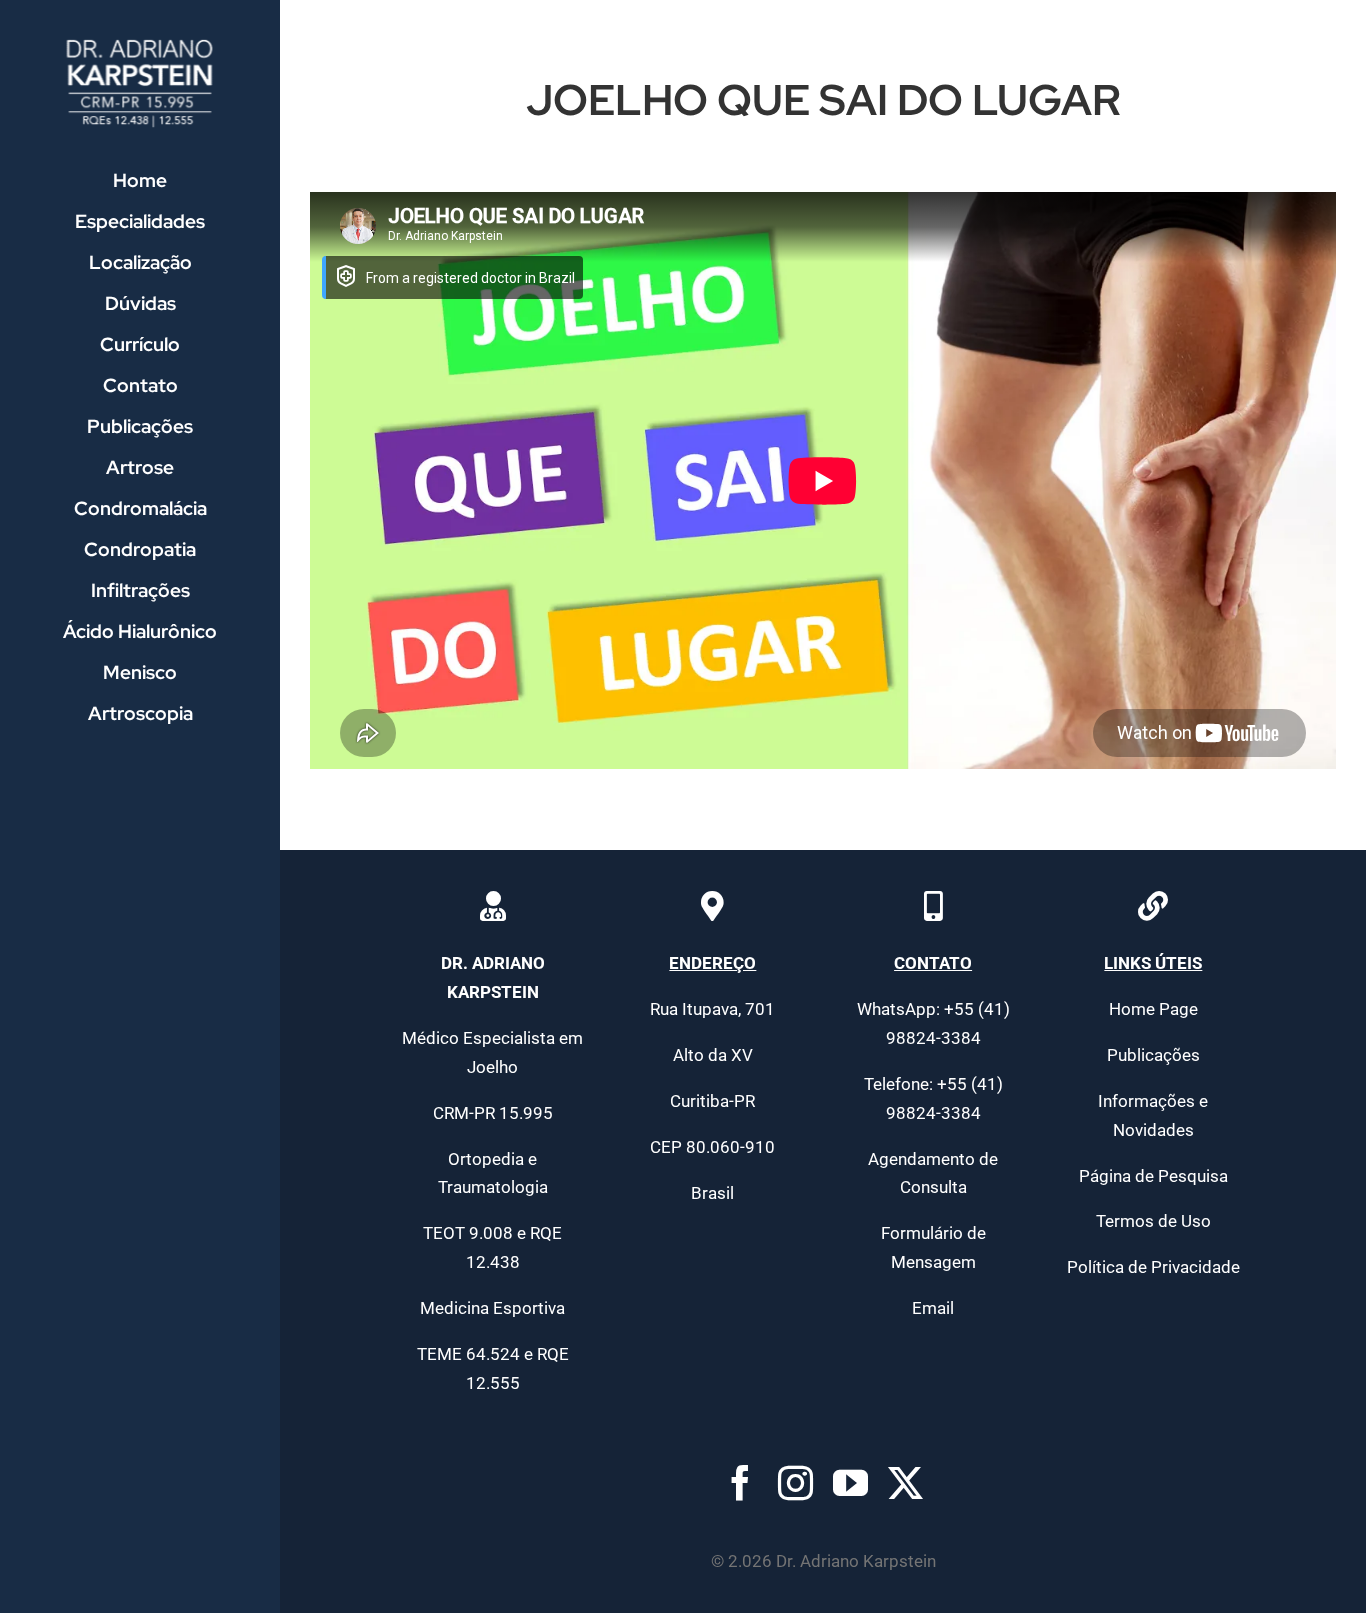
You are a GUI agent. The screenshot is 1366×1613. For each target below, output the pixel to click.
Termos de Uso (1153, 1221)
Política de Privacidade (1153, 1267)
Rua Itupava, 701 (712, 1009)
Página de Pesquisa (1153, 1176)
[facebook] (740, 1482)
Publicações (1153, 1055)
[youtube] (850, 1482)
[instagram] (795, 1482)
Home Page (1153, 1009)
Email (933, 1308)
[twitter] (905, 1482)
